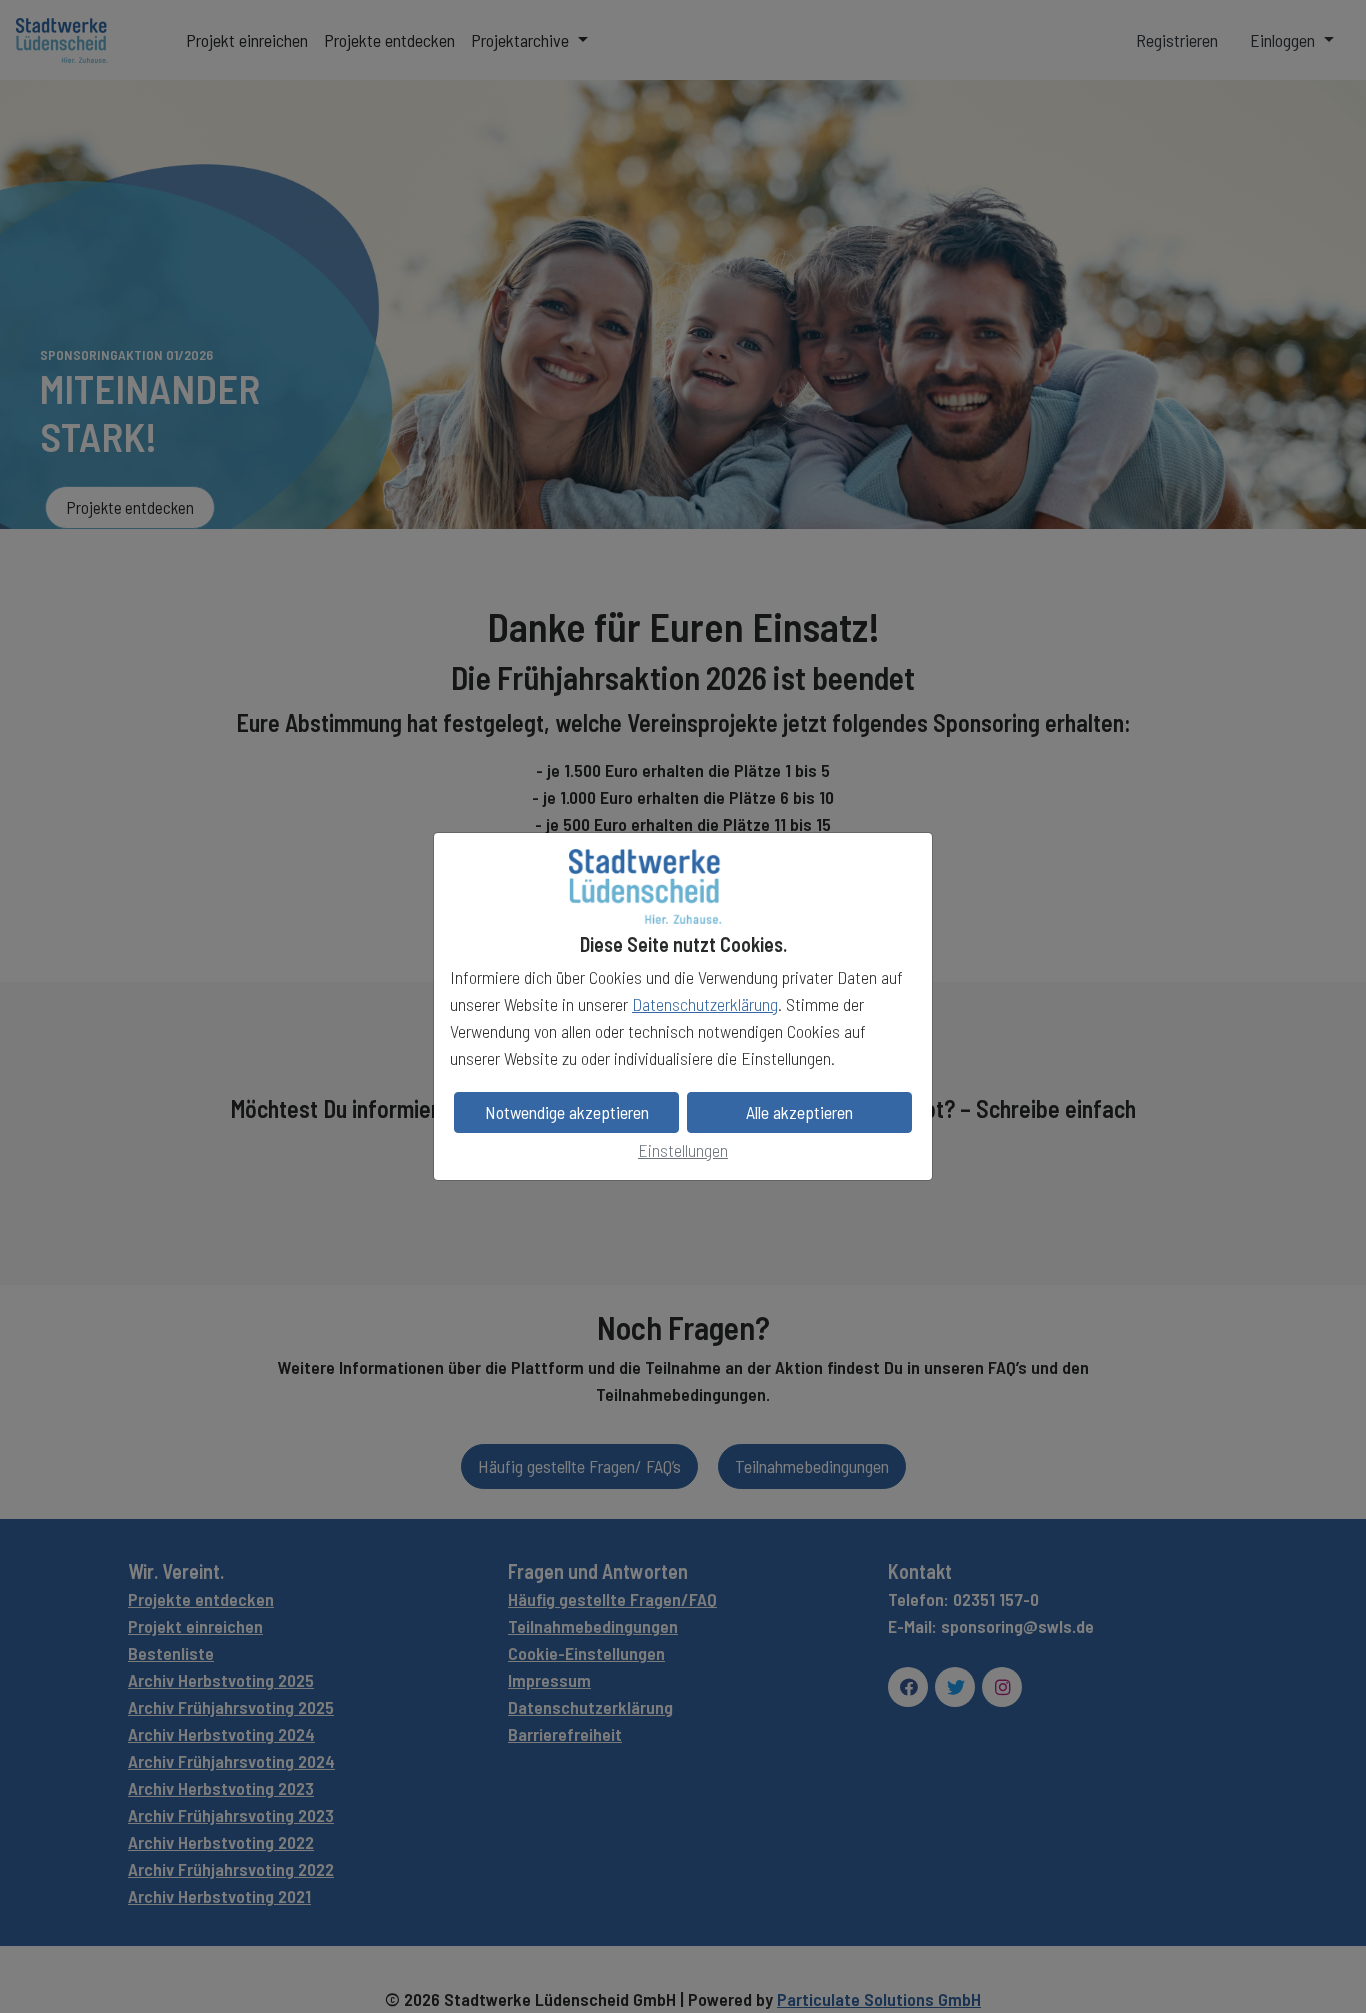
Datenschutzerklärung (705, 1004)
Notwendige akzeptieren (567, 1112)
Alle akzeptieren (799, 1112)
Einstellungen (683, 1150)
